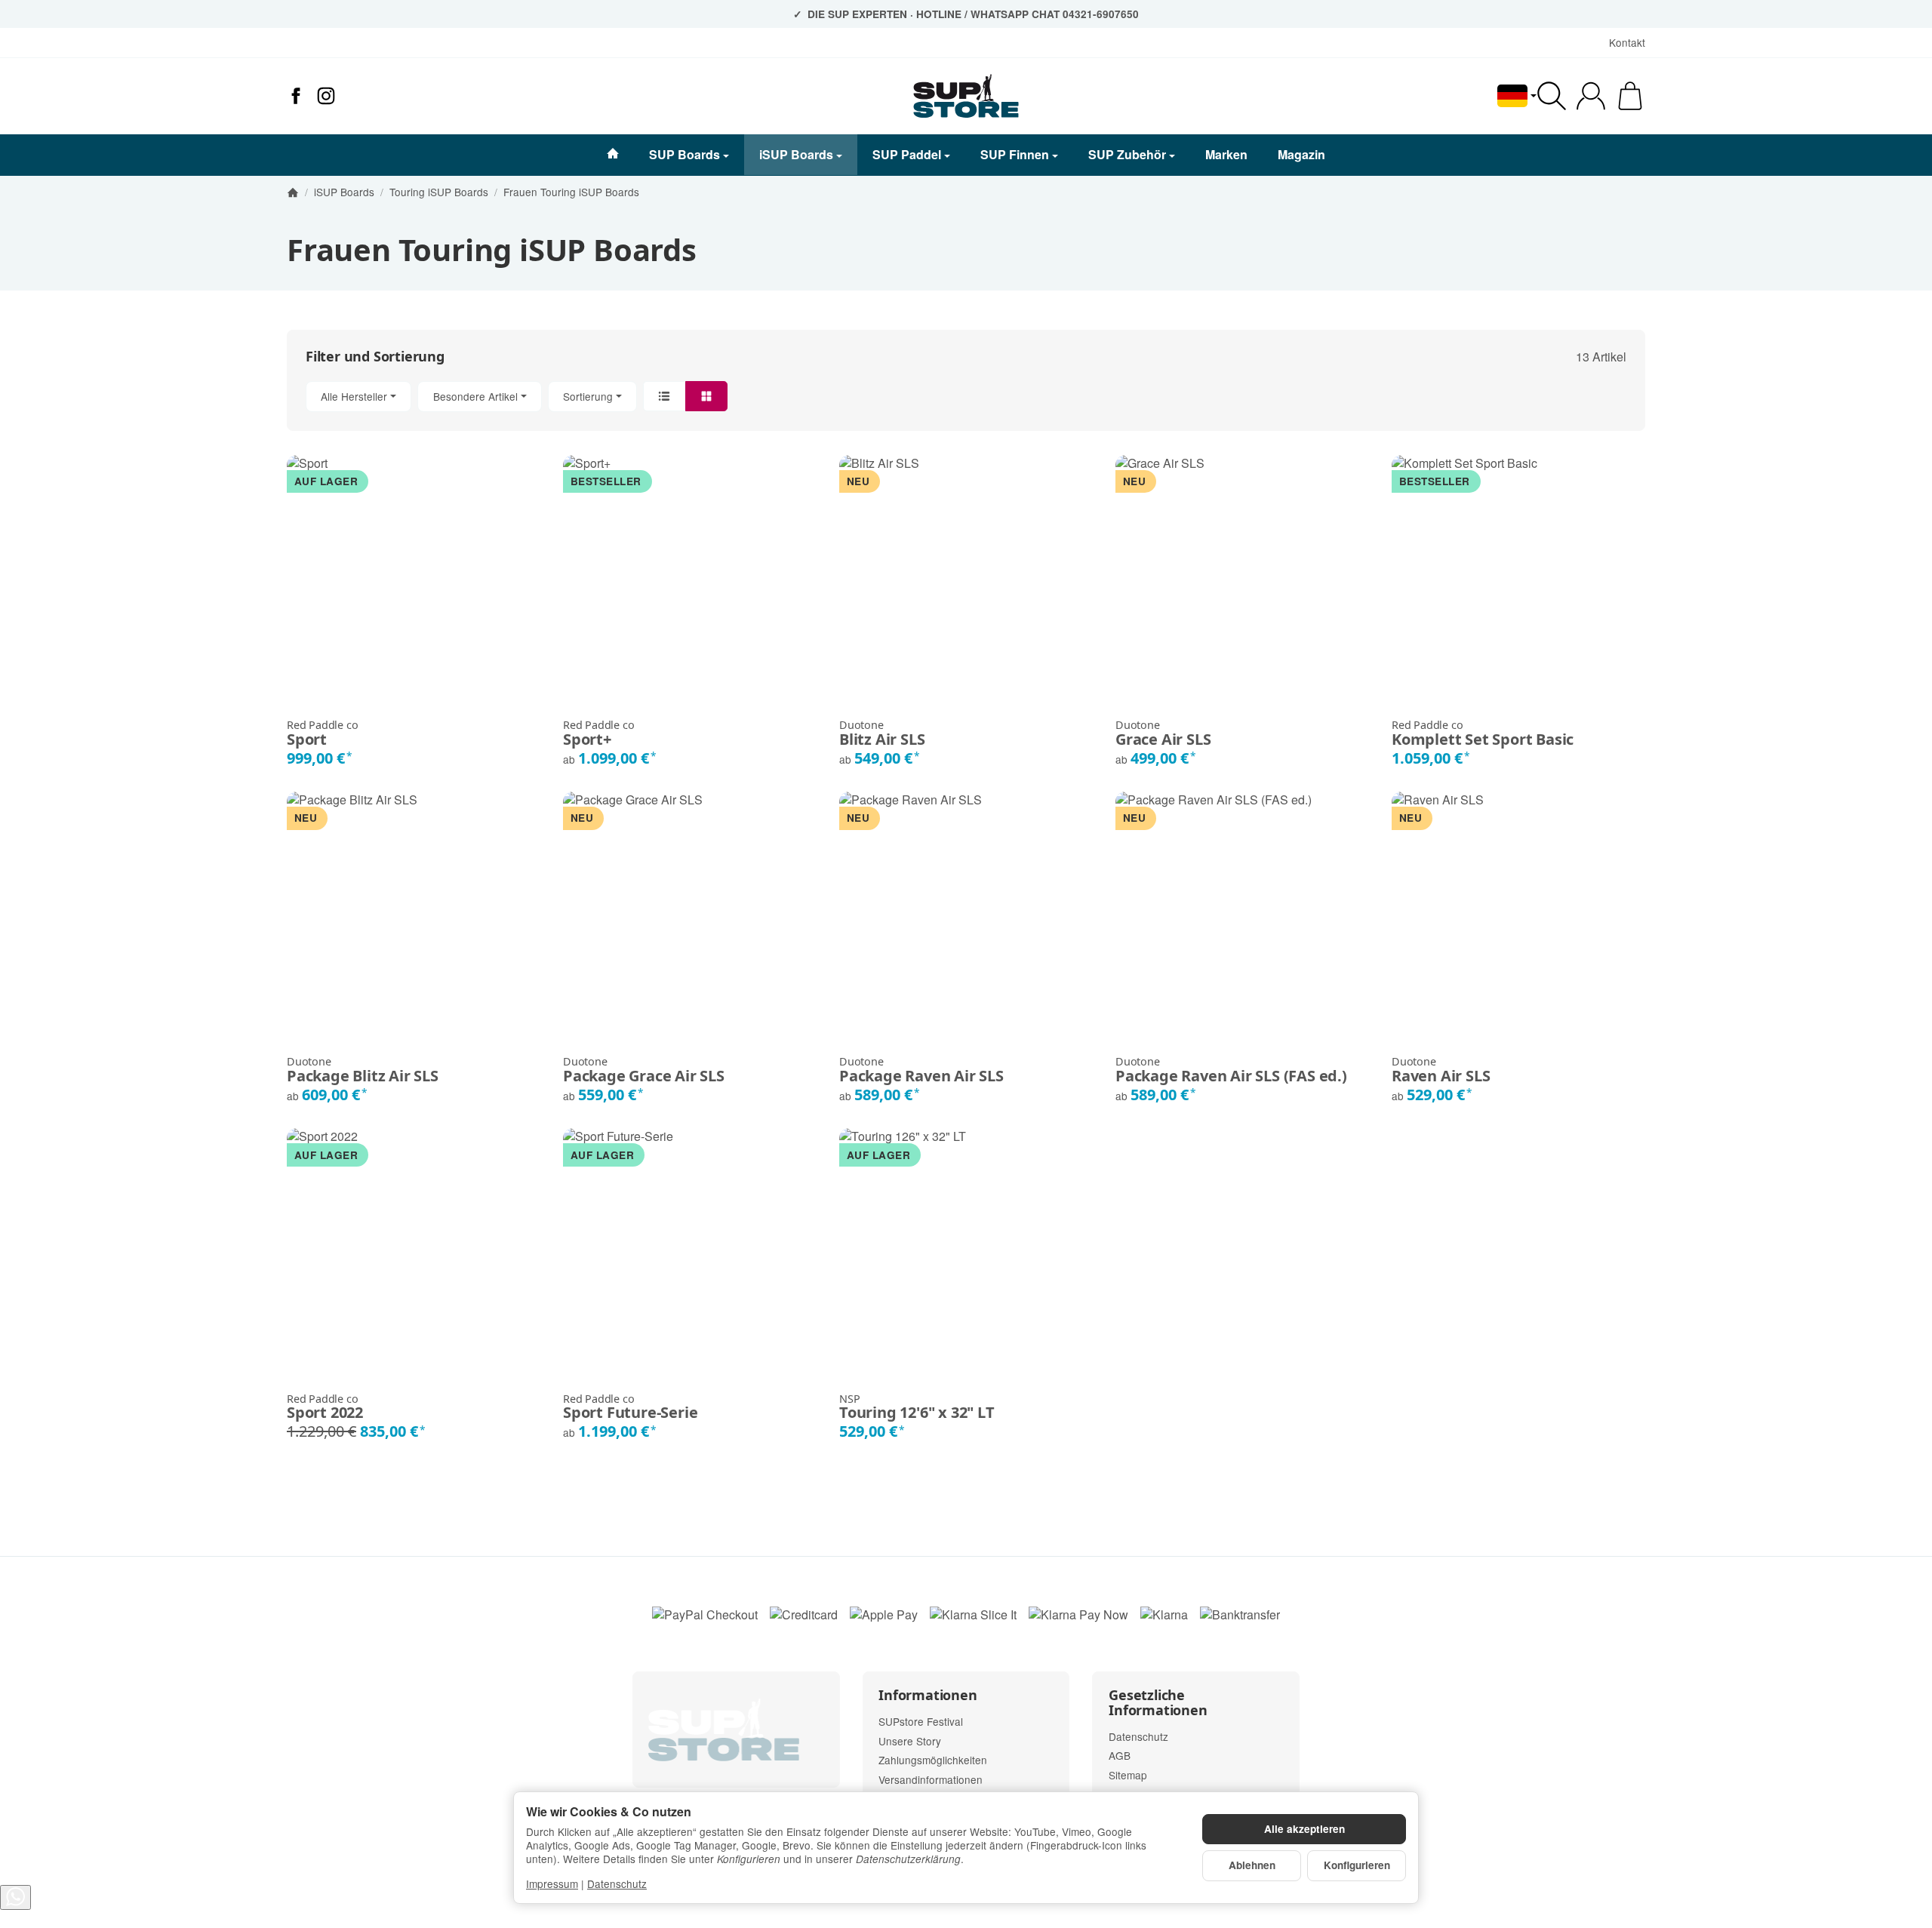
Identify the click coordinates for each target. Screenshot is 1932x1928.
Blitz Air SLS (882, 733)
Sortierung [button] (588, 396)
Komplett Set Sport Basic (1483, 733)
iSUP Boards (796, 154)
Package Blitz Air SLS (363, 1070)
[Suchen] (1552, 96)
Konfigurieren (1357, 1865)
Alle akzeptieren (1304, 1829)
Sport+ (598, 733)
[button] (966, 397)
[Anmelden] (1591, 96)
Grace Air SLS (1163, 733)
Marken (1226, 154)
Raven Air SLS (1441, 1070)
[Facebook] (296, 96)
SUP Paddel (907, 154)
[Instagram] (326, 96)
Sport (322, 733)
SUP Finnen (1015, 154)
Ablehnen (1252, 1865)
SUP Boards (685, 154)
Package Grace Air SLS (644, 1070)
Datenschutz (617, 1883)
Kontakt (1627, 42)
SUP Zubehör (1127, 154)
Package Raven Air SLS (921, 1070)
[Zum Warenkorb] (1630, 96)
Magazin (1301, 154)
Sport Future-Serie (630, 1407)
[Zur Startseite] (966, 96)
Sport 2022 (325, 1407)
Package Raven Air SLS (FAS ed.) (1231, 1070)
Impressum (552, 1883)
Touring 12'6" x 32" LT (917, 1407)
